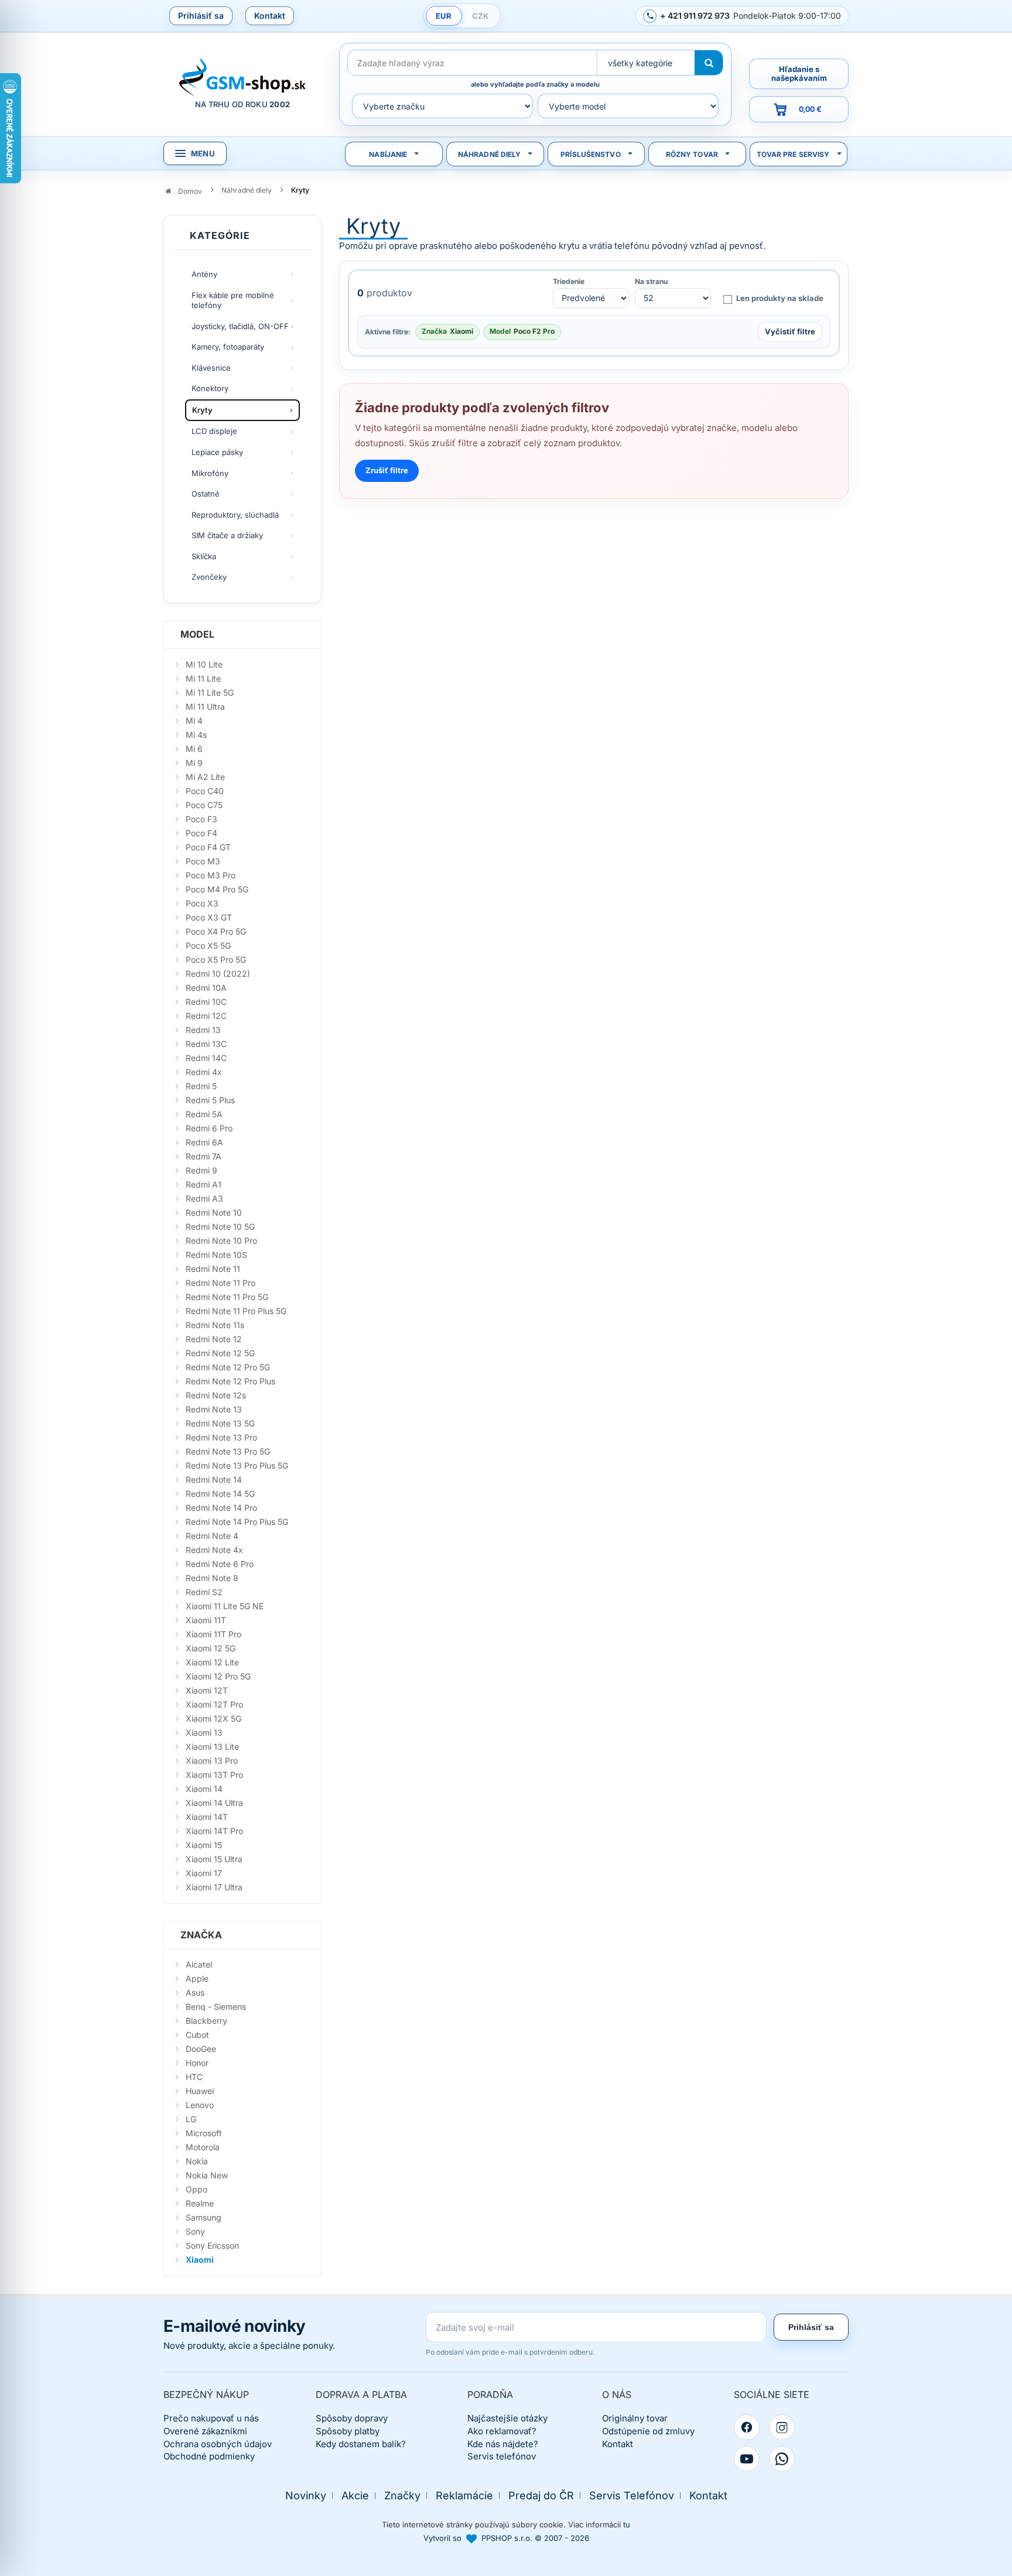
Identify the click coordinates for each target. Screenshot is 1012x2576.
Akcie (355, 2495)
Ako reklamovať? (502, 2431)
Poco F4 (201, 833)
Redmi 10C (206, 1002)
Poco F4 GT (208, 847)
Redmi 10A (206, 988)
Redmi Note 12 (214, 1339)
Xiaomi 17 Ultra (214, 1887)
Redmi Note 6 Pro (220, 1564)
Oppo (196, 2189)
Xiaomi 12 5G (211, 1648)
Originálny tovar (635, 2418)
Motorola (203, 2147)
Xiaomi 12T (207, 1690)
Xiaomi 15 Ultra (214, 1859)
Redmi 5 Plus (210, 1100)
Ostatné (206, 494)
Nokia (197, 2161)
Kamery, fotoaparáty (228, 347)
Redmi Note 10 (214, 1212)
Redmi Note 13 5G (220, 1423)
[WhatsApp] (782, 2459)
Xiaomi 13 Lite (212, 1747)
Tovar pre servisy (793, 154)
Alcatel (199, 1964)
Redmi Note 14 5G (220, 1494)
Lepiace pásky (217, 452)
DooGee (201, 2049)
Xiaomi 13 (204, 1732)
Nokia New (207, 2175)
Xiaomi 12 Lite (212, 1662)
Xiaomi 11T (206, 1620)
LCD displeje (214, 431)
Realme (200, 2203)
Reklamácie (464, 2495)
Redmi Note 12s (216, 1395)
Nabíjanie (388, 154)
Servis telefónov (502, 2456)
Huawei (200, 2091)
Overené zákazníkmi (205, 2431)
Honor (197, 2063)
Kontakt (270, 16)
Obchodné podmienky (209, 2456)
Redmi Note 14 (214, 1479)
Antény (204, 274)
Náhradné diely (490, 154)
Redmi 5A (204, 1114)
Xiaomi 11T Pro (213, 1634)
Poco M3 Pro (211, 875)
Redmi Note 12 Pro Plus (230, 1381)
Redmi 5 (201, 1086)
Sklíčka (204, 556)
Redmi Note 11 (213, 1269)
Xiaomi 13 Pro (212, 1761)
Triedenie (569, 282)
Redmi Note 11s (215, 1325)
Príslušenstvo (591, 154)
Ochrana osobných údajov (218, 2444)
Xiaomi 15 (204, 1845)
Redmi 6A (204, 1142)
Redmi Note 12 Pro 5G (228, 1367)
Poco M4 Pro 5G (217, 889)
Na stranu (651, 282)
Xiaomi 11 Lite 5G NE (225, 1606)
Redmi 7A (204, 1156)
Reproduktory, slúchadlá (235, 515)
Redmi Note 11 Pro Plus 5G (236, 1311)
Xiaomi (200, 2259)
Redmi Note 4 (212, 1536)
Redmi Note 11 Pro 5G (227, 1297)
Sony (195, 2231)
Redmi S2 (204, 1592)
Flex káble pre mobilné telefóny (233, 300)
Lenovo (200, 2105)
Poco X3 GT (209, 917)
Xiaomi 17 (204, 1873)
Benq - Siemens (216, 2007)
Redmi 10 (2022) (218, 974)
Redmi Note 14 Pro (221, 1508)
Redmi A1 (204, 1184)
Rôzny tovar (692, 154)
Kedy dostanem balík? (361, 2444)
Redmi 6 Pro (209, 1128)
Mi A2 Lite (205, 777)
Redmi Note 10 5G (220, 1227)
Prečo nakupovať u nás (211, 2418)
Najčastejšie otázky (507, 2418)
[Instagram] (782, 2427)
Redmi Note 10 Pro (221, 1241)
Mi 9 (194, 763)
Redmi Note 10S (216, 1255)
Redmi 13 (203, 1030)
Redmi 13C (206, 1044)
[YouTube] (747, 2459)
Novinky (306, 2495)
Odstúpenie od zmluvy (648, 2431)
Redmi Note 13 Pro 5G (228, 1451)
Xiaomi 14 (204, 1789)
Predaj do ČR (541, 2495)
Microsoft (204, 2133)
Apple (197, 1978)
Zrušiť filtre (387, 470)
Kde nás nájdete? (503, 2444)
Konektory (210, 388)
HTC (194, 2077)
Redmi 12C (206, 1016)
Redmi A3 (204, 1198)
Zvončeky (209, 577)
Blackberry (206, 2021)
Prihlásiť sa (201, 16)
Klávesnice (211, 368)
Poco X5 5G (208, 945)
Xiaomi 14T (207, 1817)
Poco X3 (202, 903)
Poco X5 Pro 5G (216, 959)
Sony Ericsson (212, 2245)
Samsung (204, 2217)
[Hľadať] (709, 63)
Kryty (202, 410)
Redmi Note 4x (214, 1550)
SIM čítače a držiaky (227, 535)
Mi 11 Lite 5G (210, 692)
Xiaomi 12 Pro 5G (218, 1676)
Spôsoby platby (348, 2431)
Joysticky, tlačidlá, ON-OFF (240, 326)
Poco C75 (204, 805)
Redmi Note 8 (212, 1578)
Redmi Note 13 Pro (221, 1437)
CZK (480, 16)
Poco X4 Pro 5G (216, 931)
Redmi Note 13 (214, 1409)
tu (627, 2524)
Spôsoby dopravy (352, 2418)
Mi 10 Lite (204, 664)
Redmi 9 (201, 1170)
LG (191, 2119)
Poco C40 (205, 791)
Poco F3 (201, 819)
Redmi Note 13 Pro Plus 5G (237, 1465)
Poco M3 (203, 861)
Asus (195, 1992)
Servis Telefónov (632, 2495)
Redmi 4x (204, 1072)
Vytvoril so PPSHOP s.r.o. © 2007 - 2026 (506, 2538)
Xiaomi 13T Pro (214, 1775)
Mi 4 (194, 721)
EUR (444, 16)
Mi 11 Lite (203, 678)
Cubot (197, 2035)
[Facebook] (747, 2427)
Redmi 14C (206, 1058)
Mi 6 (194, 749)
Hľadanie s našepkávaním (799, 73)
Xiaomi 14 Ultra (214, 1803)
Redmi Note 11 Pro (220, 1283)
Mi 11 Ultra (205, 707)
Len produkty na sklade (780, 298)
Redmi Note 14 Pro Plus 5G (237, 1522)
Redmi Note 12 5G (220, 1353)
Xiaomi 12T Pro (214, 1704)
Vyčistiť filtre (790, 331)
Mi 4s (196, 735)
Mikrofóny (210, 473)
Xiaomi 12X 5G (213, 1718)
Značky (402, 2495)
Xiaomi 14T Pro (214, 1831)
